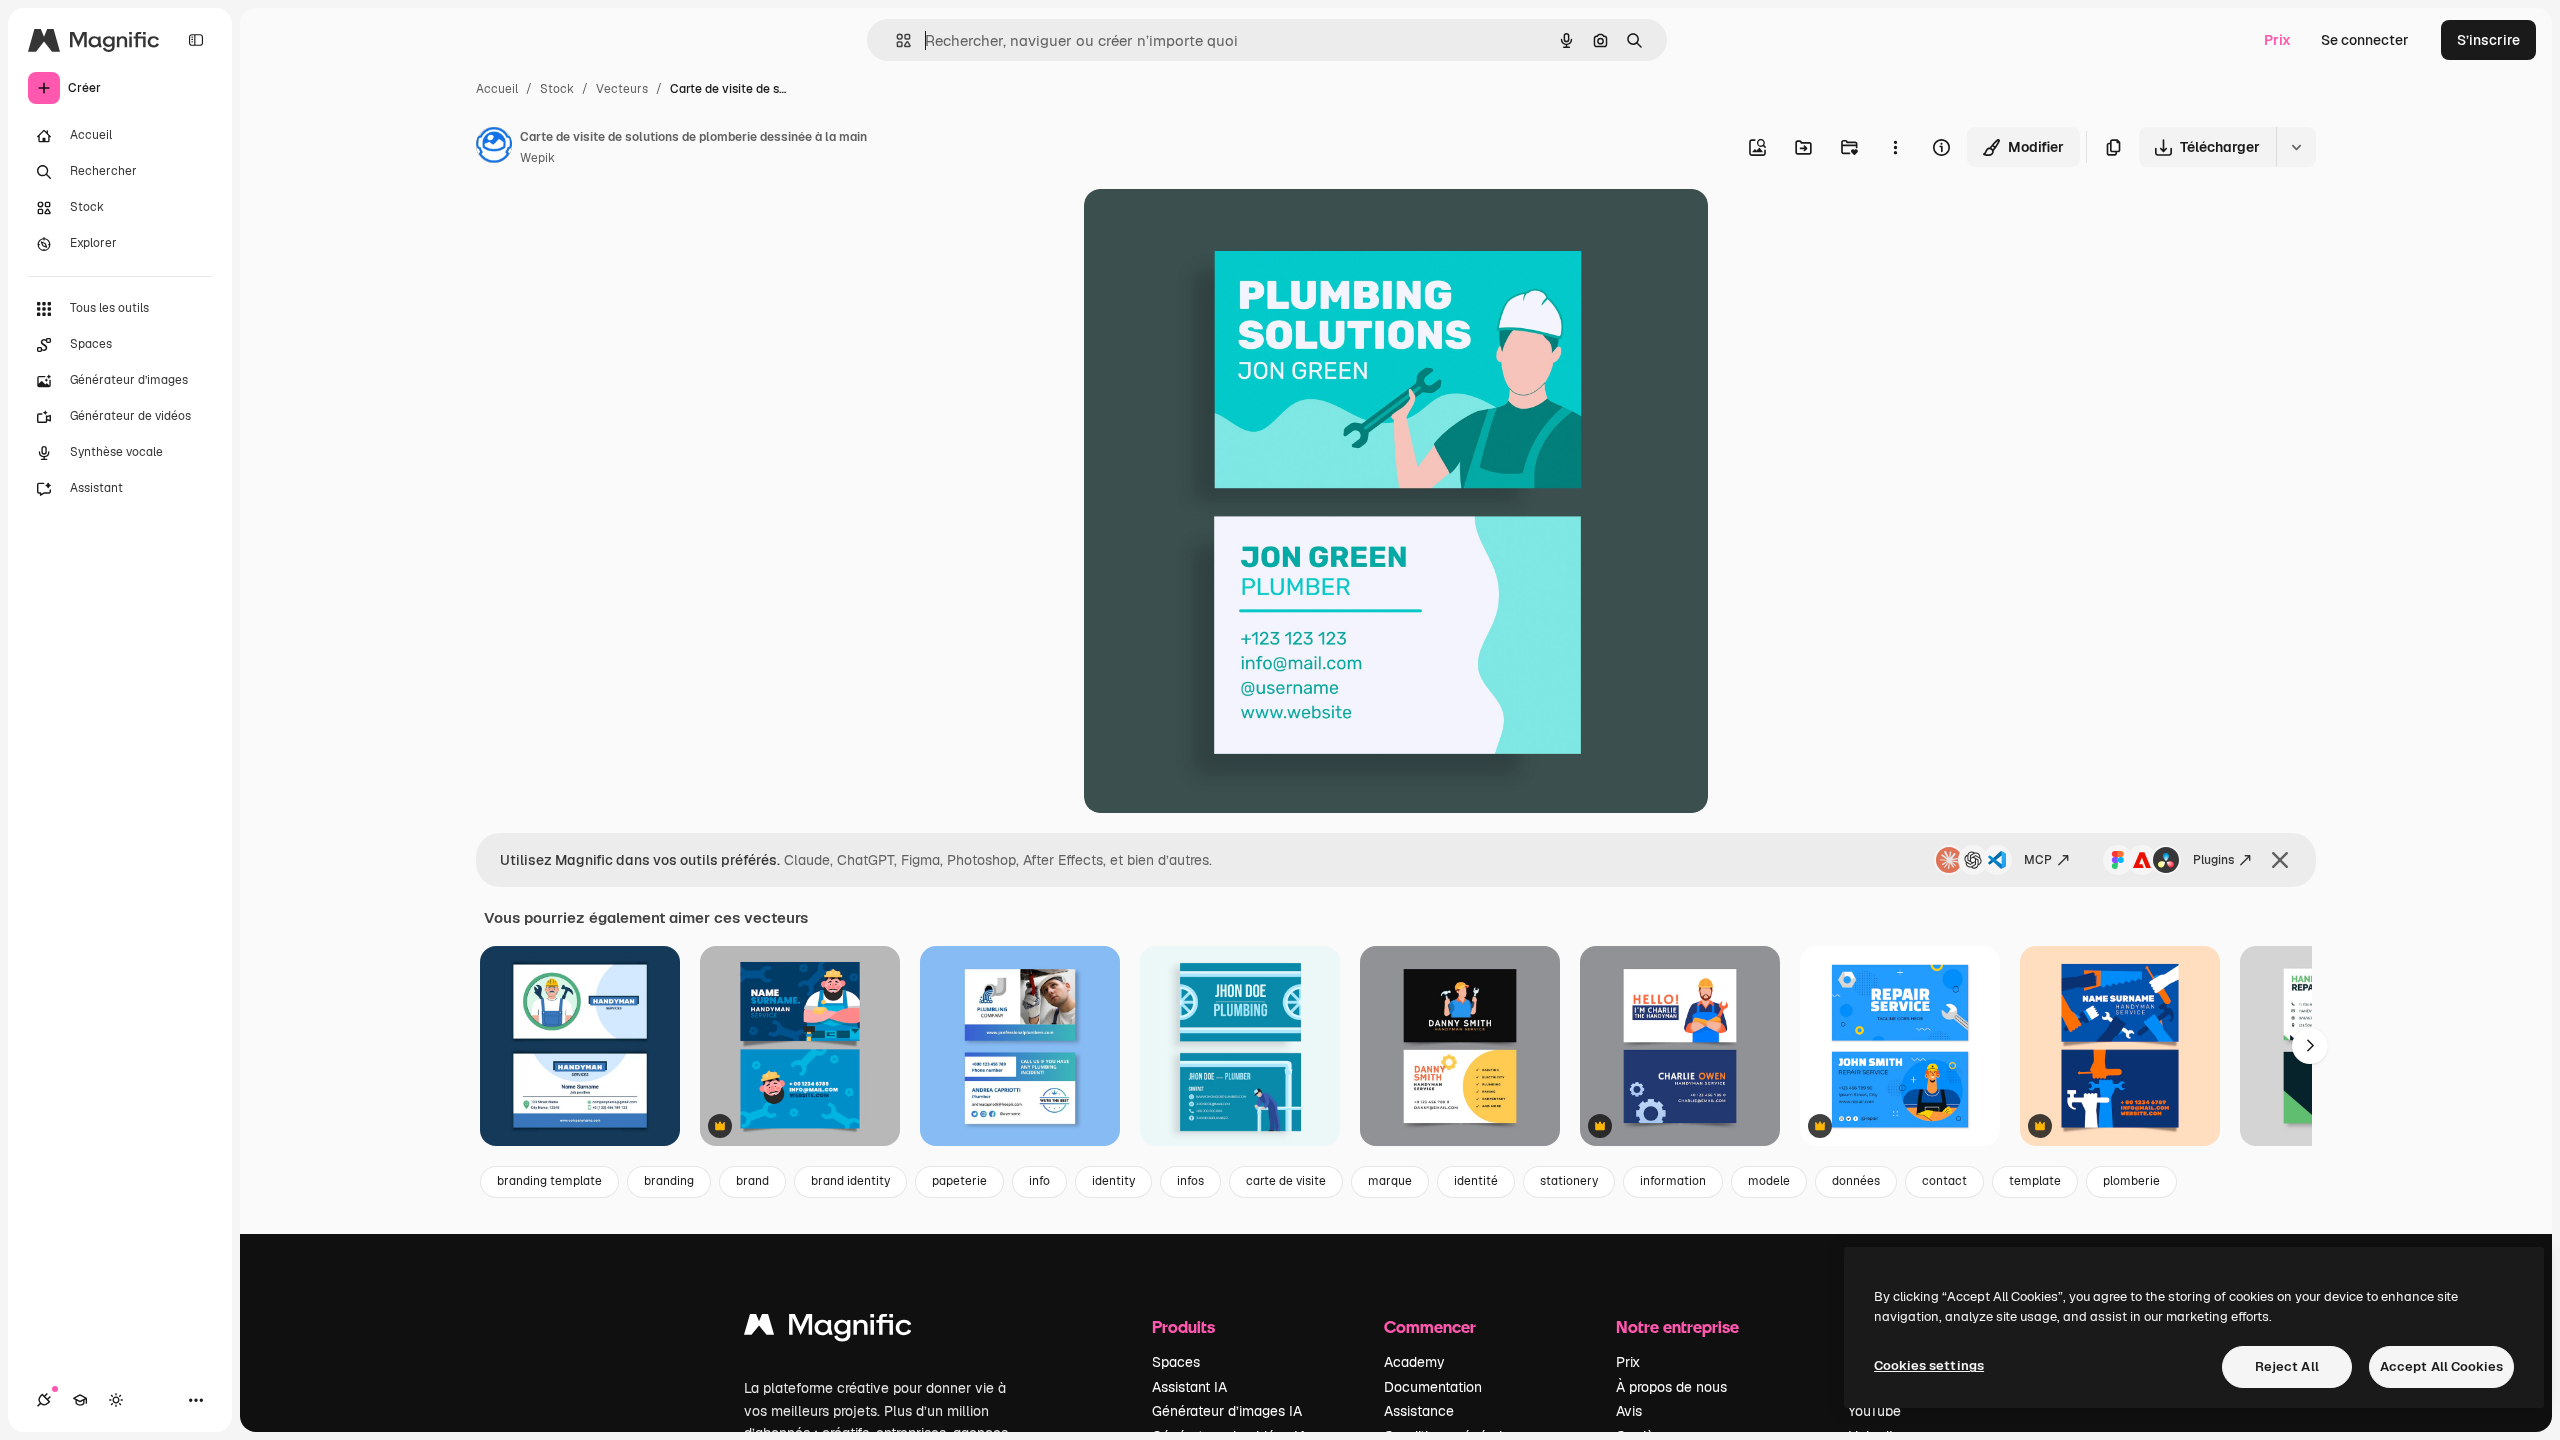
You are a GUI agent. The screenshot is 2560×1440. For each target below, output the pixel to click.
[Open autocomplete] (895, 40)
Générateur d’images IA (1227, 1411)
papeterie (959, 1181)
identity (1113, 1181)
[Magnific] (828, 1329)
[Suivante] (2310, 1046)
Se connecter (2365, 40)
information (1673, 1181)
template (2035, 1181)
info (1039, 1181)
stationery (1569, 1181)
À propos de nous (1671, 1387)
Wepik (537, 158)
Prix (2277, 40)
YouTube (1874, 1411)
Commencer (1430, 1326)
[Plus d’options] (1895, 147)
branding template (549, 1181)
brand (752, 1181)
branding (669, 1181)
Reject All (2287, 1366)
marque (1390, 1181)
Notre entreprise (1677, 1326)
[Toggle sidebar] (196, 40)
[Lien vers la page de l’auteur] (494, 148)
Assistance (1419, 1411)
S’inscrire (2488, 40)
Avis (1629, 1411)
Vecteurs (622, 89)
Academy (1414, 1362)
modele (1769, 1181)
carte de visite (1286, 1181)
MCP (2038, 860)
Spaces (1176, 1362)
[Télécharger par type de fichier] (2296, 147)
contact (1944, 1181)
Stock (557, 89)
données (1856, 1181)
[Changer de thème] (116, 1400)
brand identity (850, 1181)
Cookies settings (1929, 1365)
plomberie (2131, 1181)
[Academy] (80, 1400)
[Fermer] (2280, 860)
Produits (1183, 1326)
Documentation (1433, 1387)
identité (1476, 1181)
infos (1190, 1181)
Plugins (2213, 860)
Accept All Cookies (2441, 1366)
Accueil (497, 89)
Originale (1216, 227)
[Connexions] (44, 1400)
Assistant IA (1189, 1387)
